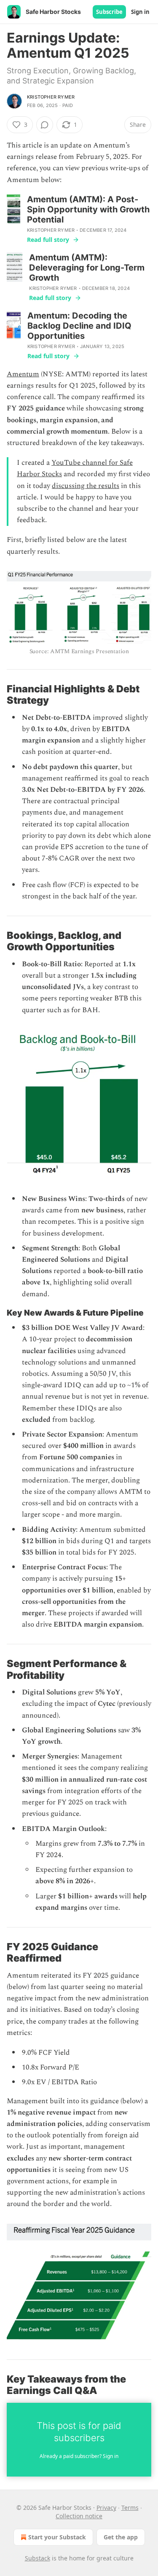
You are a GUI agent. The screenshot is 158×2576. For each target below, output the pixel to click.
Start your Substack (57, 2537)
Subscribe (109, 12)
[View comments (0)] (45, 125)
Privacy (106, 2508)
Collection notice (79, 2516)
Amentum (23, 374)
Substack (37, 2558)
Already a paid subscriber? (79, 2456)
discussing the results (86, 486)
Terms (130, 2508)
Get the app (121, 2537)
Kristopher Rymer (51, 97)
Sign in (140, 12)
